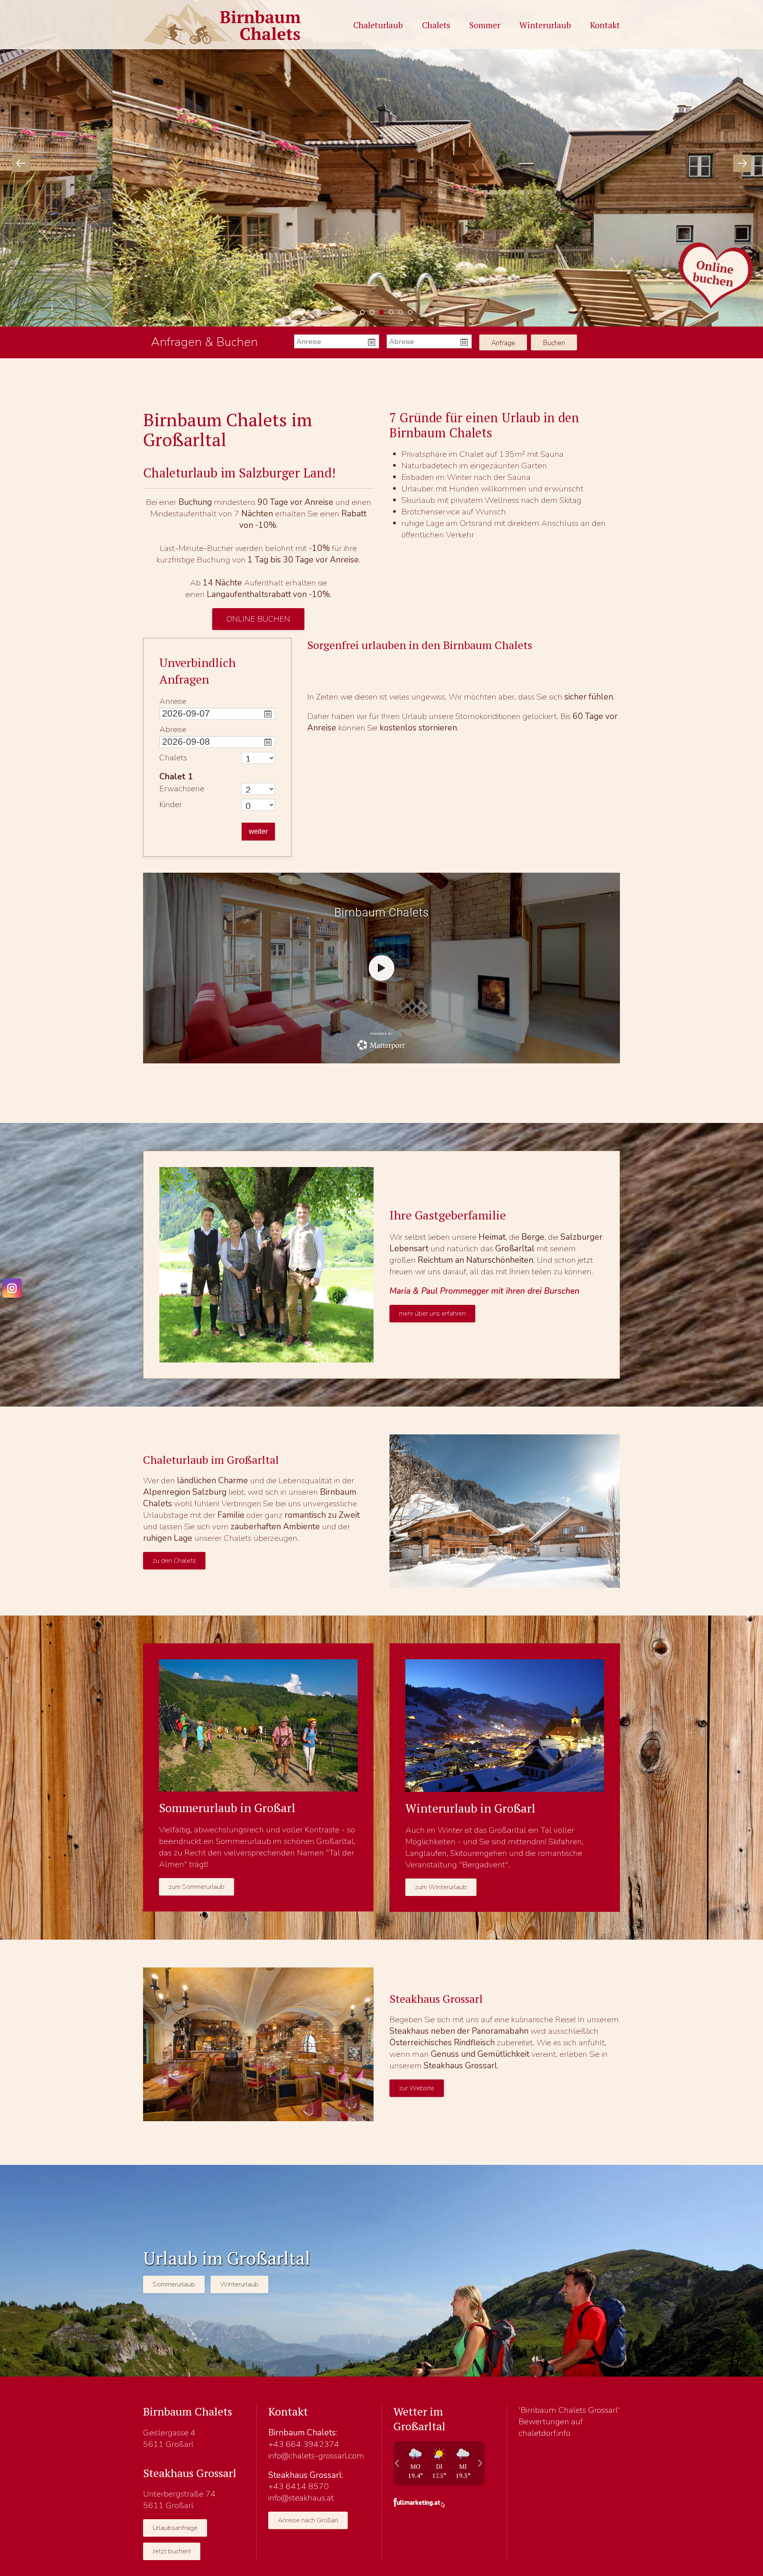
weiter (258, 831)
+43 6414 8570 (299, 2486)
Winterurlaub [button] (545, 25)
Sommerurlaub (174, 2284)
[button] (21, 163)
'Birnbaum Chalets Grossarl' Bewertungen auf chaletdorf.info (569, 2421)
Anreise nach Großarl (308, 2520)
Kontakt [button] (605, 25)
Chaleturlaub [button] (378, 25)
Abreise (173, 729)
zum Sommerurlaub (197, 1887)
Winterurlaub (239, 2284)
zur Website (417, 2088)
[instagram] (12, 1288)
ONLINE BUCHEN (258, 619)
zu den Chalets (174, 1560)
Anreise (173, 701)
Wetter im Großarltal (419, 2419)
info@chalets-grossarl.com (316, 2456)
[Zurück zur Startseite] (223, 25)
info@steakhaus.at (301, 2498)
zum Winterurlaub (441, 1887)
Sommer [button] (485, 25)
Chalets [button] (436, 25)
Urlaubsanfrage (175, 2528)
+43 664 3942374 (304, 2444)
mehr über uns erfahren (432, 1313)
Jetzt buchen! (172, 2551)
